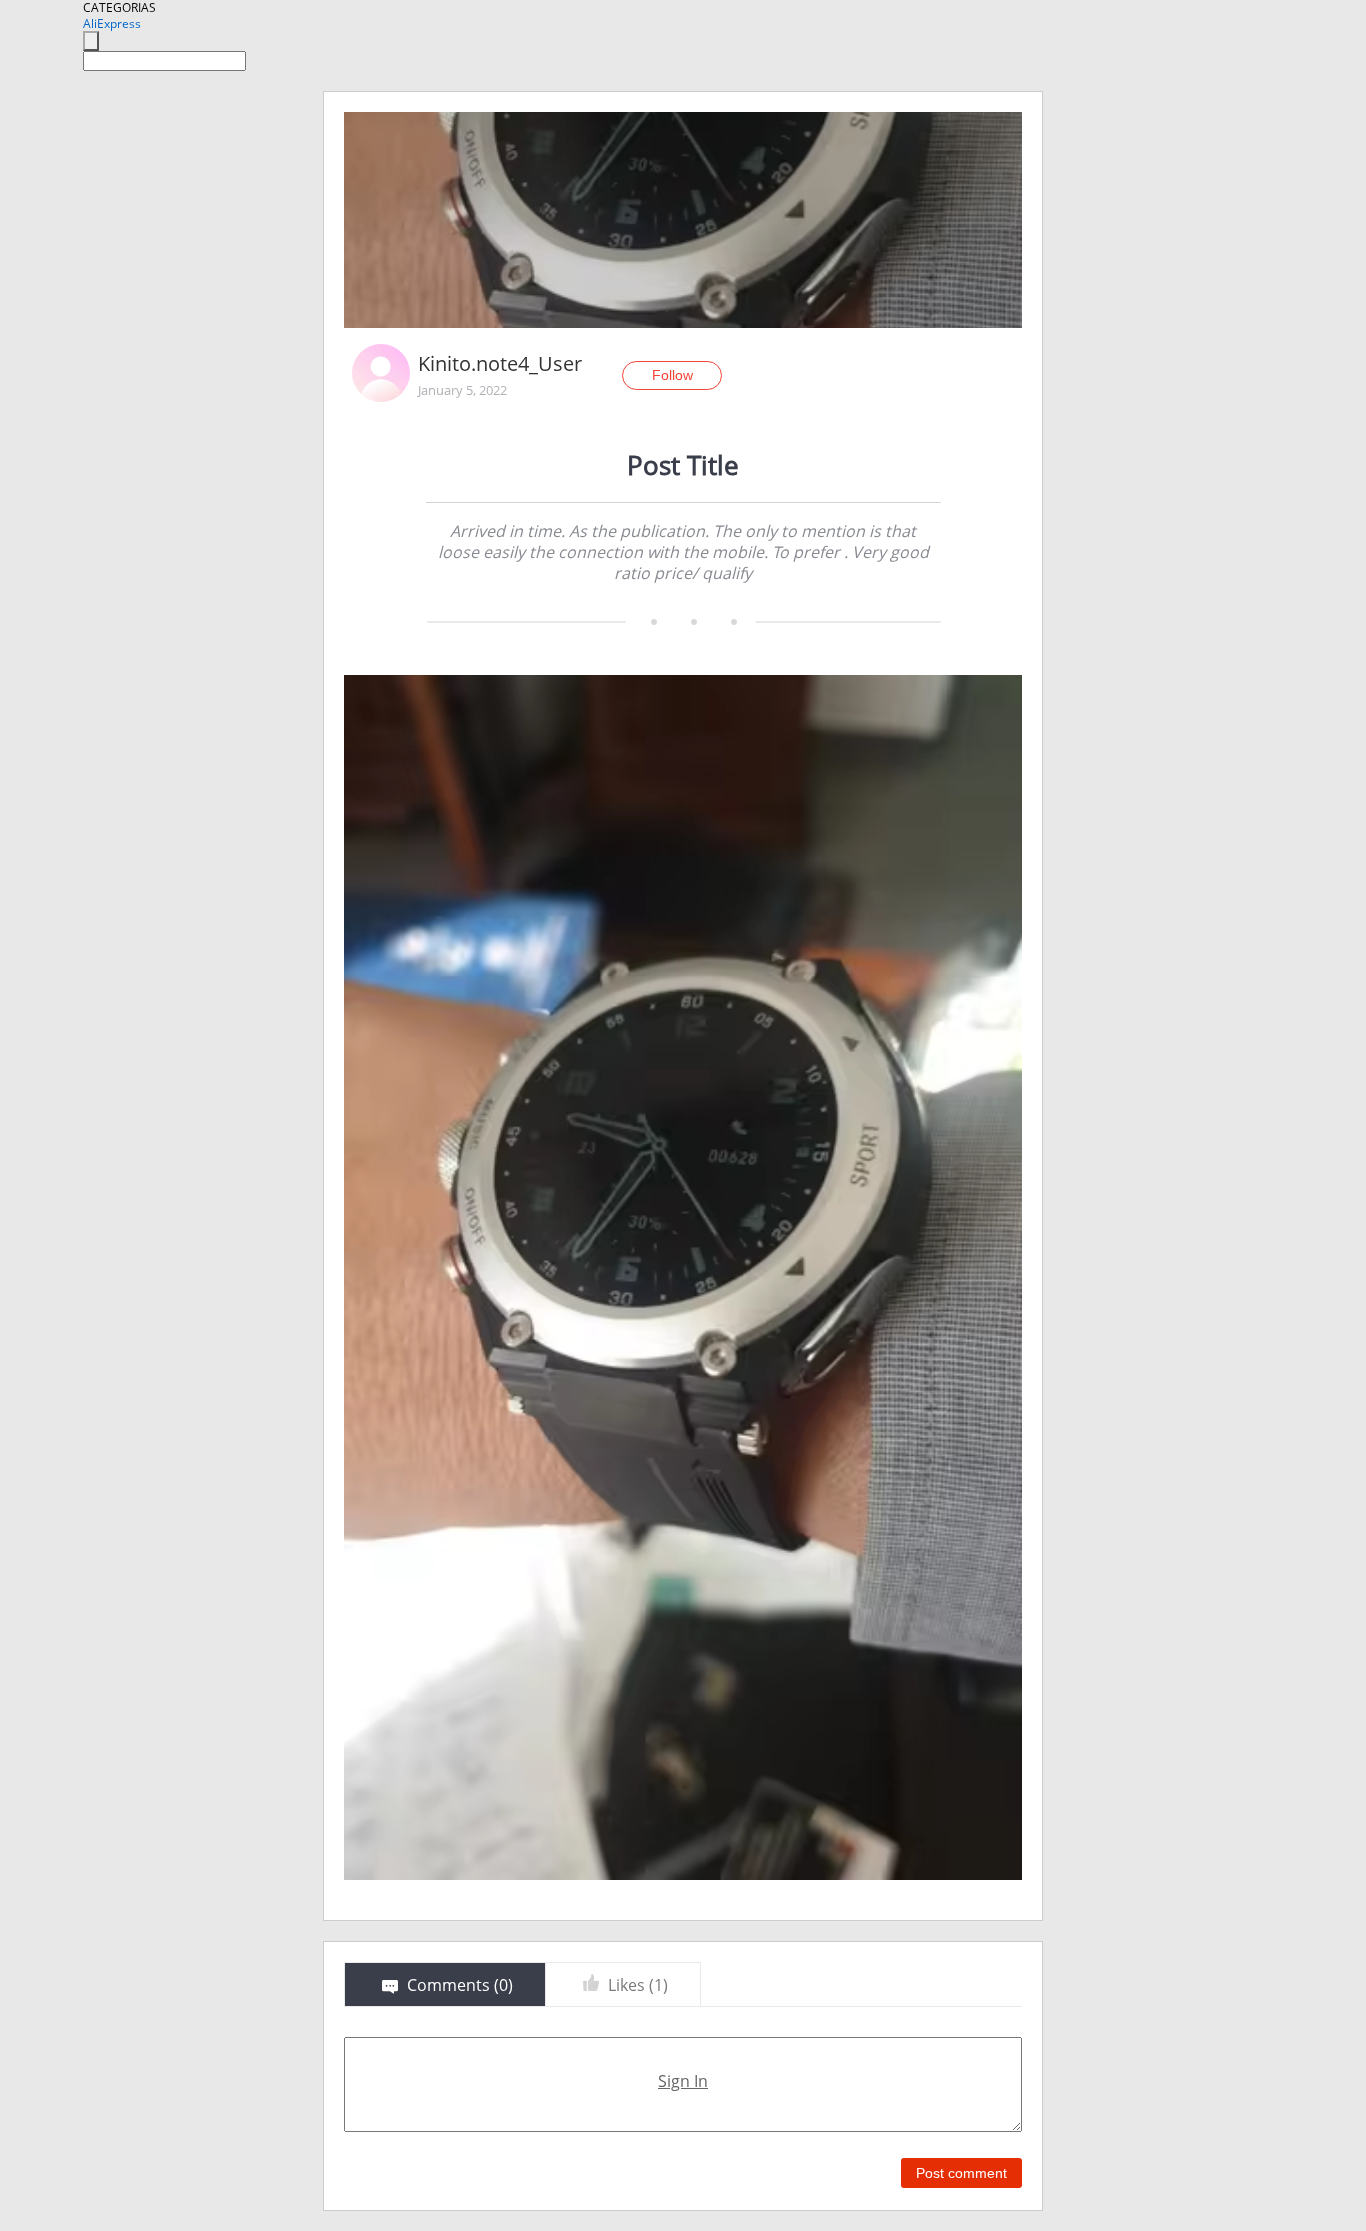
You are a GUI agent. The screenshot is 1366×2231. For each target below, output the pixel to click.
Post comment (961, 2173)
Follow (672, 375)
